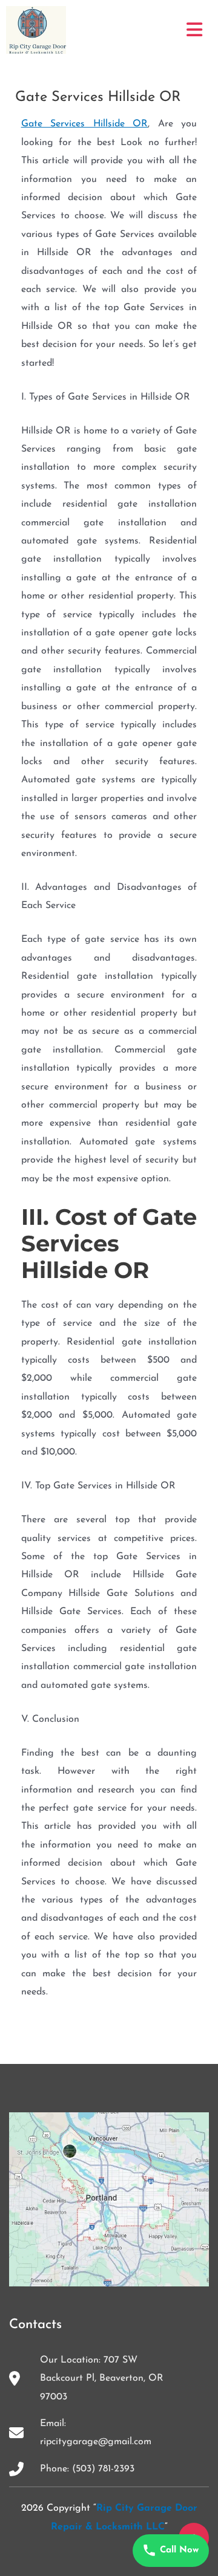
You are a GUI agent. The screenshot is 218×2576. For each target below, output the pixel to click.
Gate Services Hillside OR (85, 124)
